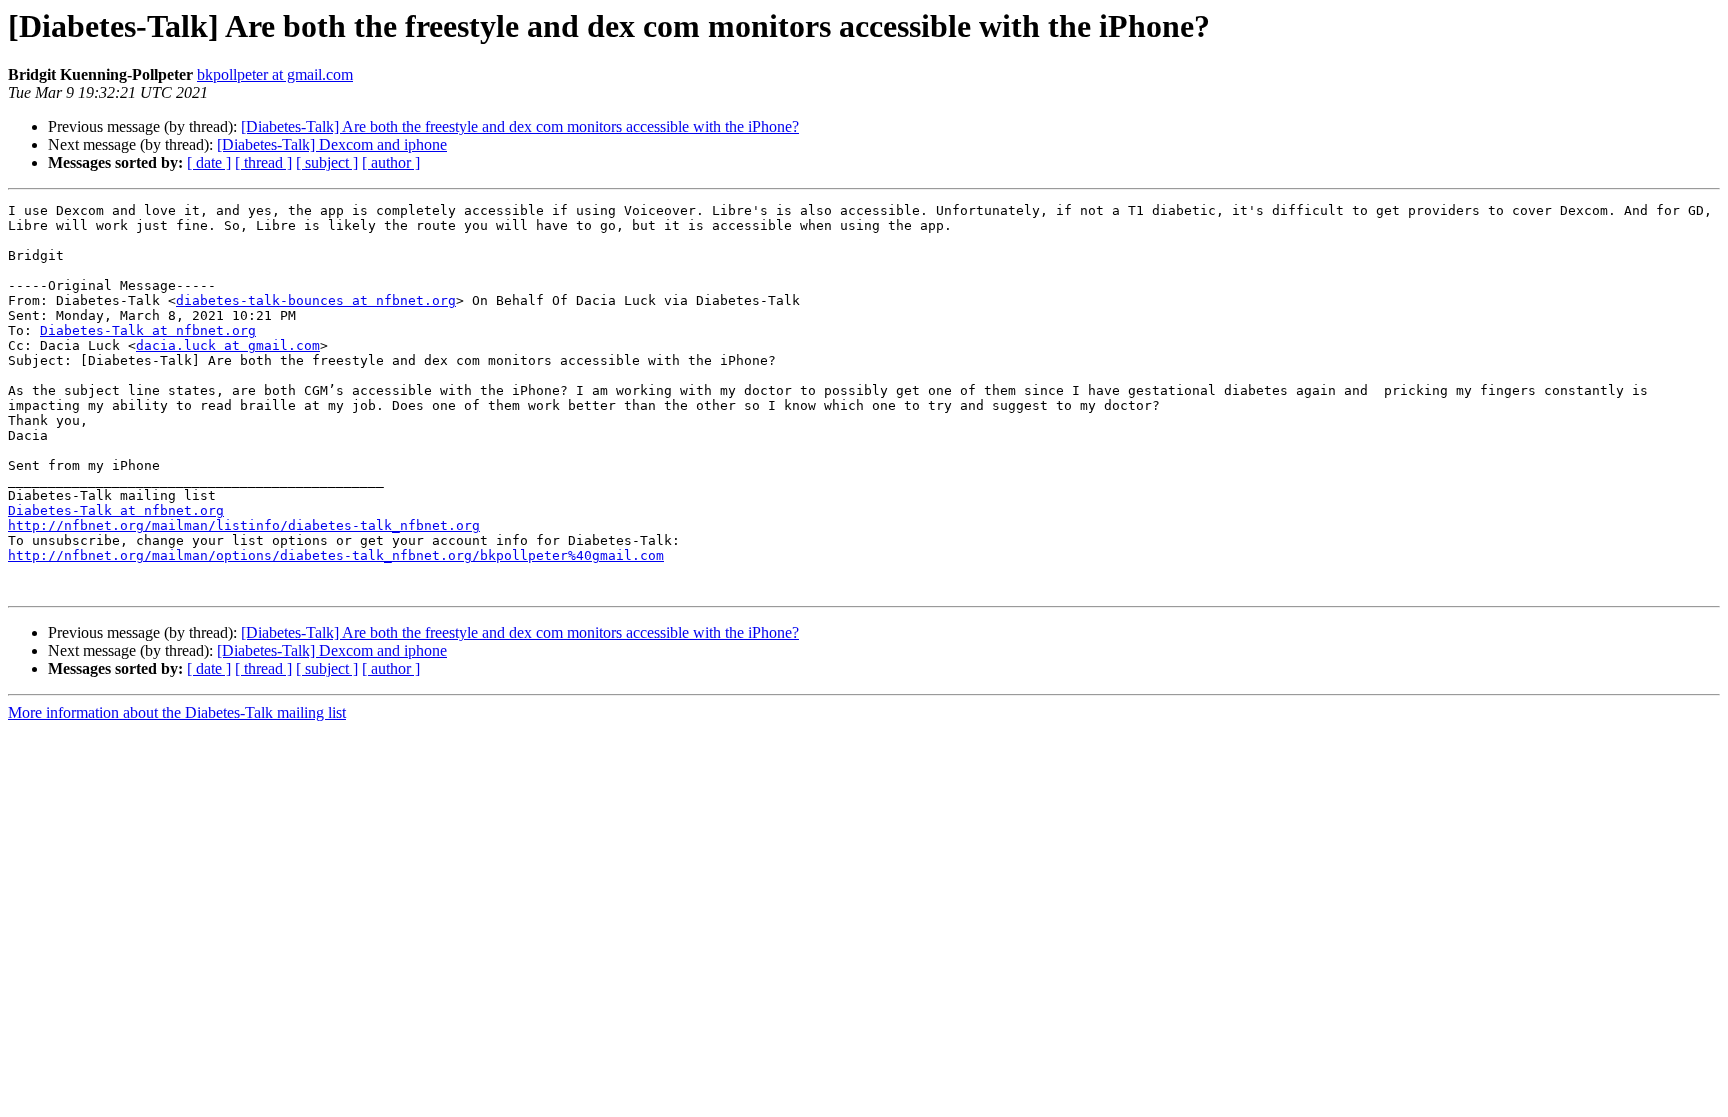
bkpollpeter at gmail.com (275, 74)
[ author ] (391, 162)
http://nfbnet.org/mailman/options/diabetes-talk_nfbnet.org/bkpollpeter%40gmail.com (336, 555)
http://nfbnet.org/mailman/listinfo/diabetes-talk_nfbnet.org (244, 525)
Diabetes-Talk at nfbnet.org (148, 330)
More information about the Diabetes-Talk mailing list (177, 712)
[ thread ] (263, 162)
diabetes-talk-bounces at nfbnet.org (316, 300)
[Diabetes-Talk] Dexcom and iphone (332, 144)
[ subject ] (327, 162)
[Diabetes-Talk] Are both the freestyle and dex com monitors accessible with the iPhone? (520, 126)
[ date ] (209, 162)
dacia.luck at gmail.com (228, 345)
